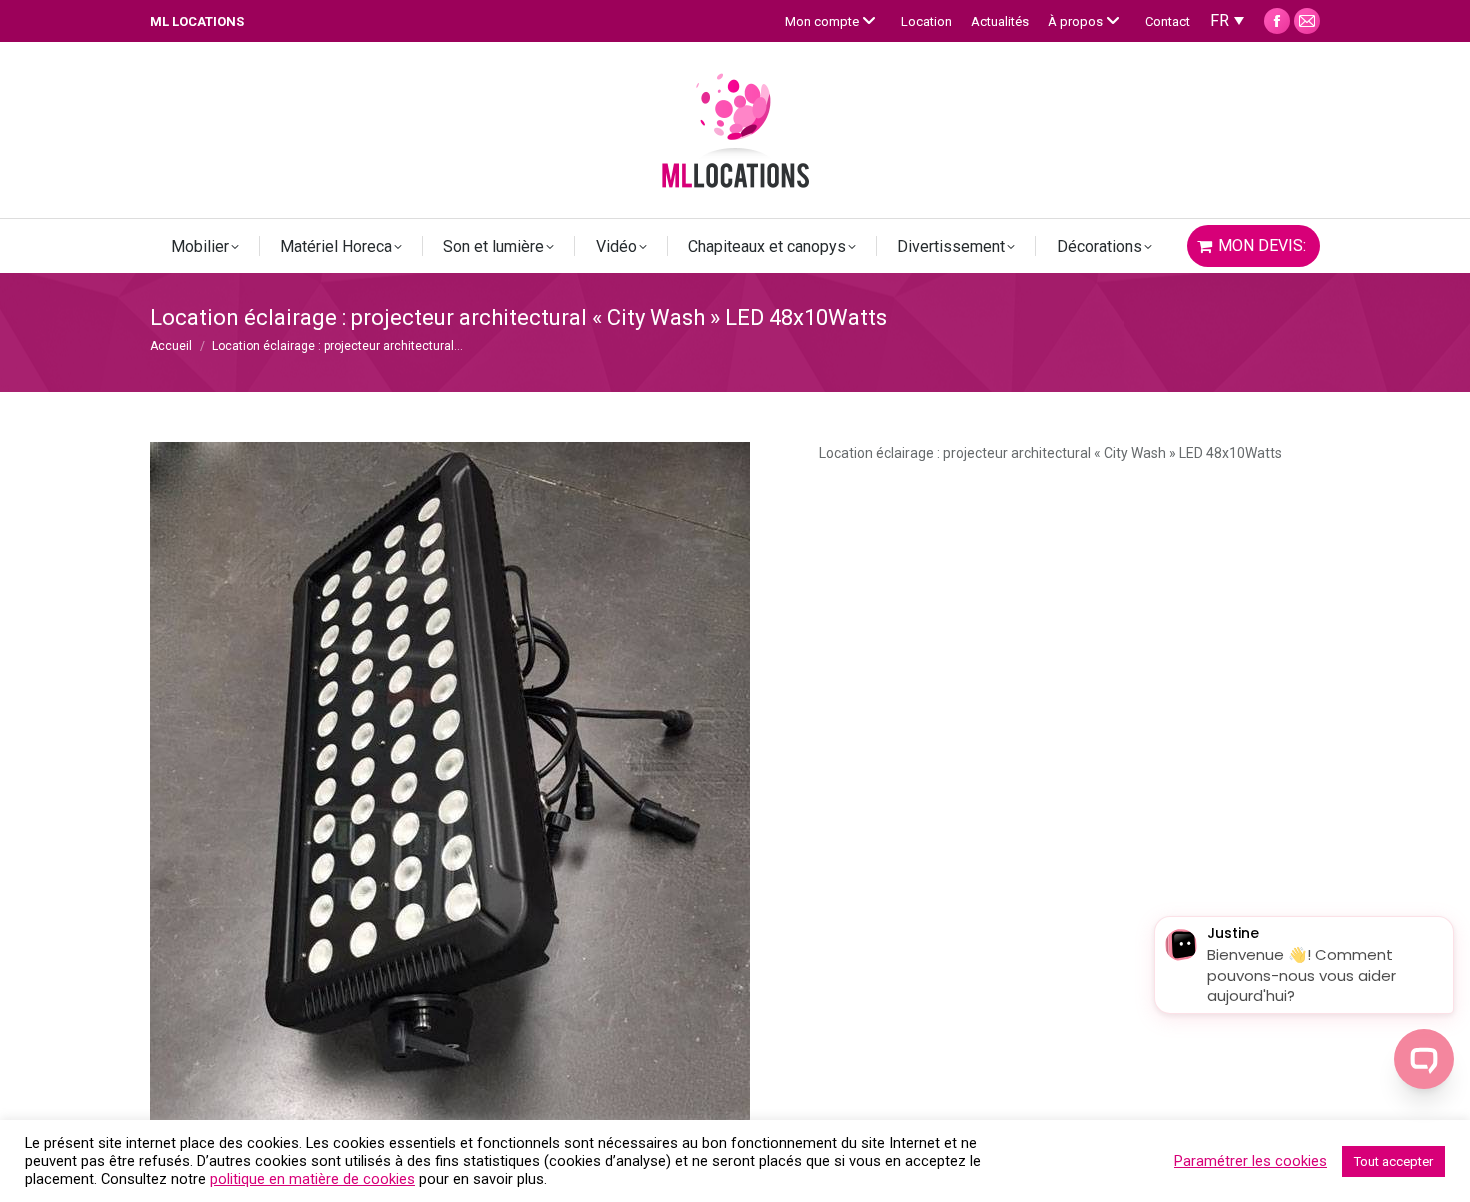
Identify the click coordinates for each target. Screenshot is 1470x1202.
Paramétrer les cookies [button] (1250, 1161)
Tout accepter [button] (1393, 1161)
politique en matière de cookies (312, 1179)
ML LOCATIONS (197, 21)
